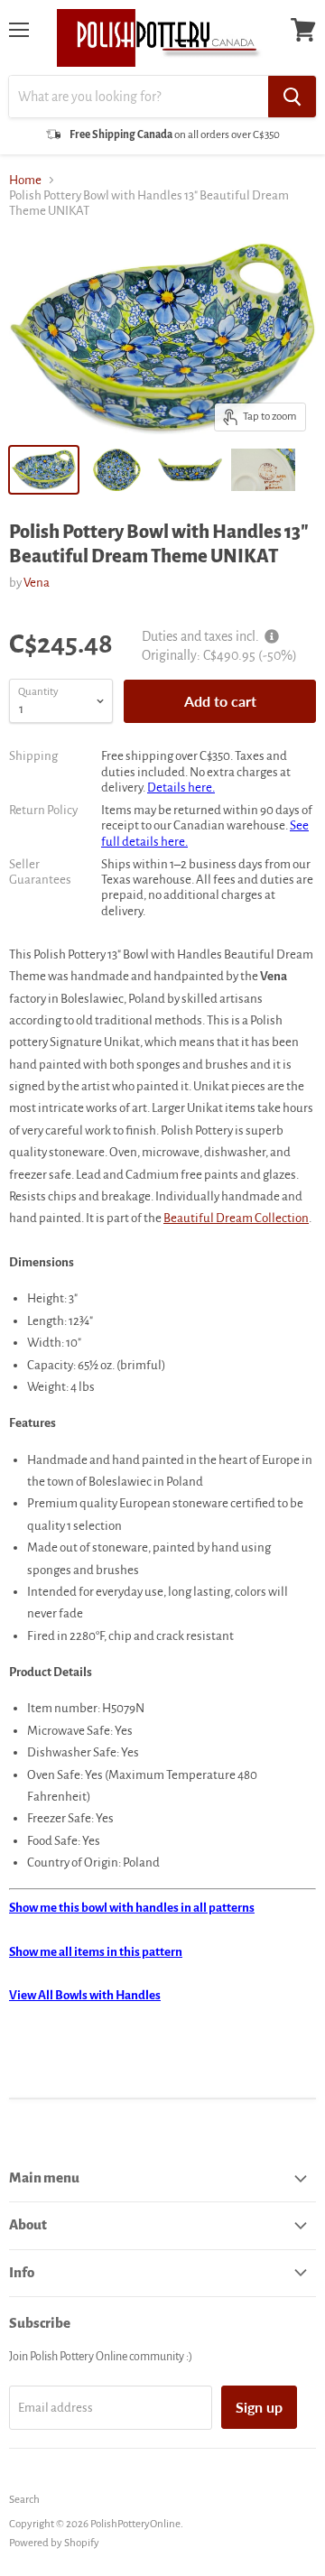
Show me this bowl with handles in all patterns (132, 1908)
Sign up (259, 2407)
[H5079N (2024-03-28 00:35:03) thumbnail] (44, 470)
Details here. (181, 788)
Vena (37, 583)
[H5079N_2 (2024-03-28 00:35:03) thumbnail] (190, 470)
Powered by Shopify (54, 2543)
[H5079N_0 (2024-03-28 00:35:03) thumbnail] (263, 470)
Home (25, 180)
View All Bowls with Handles (85, 1995)
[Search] (292, 97)
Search (24, 2500)
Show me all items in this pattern (96, 1952)
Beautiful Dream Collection (236, 1218)
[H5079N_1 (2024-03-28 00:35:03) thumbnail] (117, 470)
